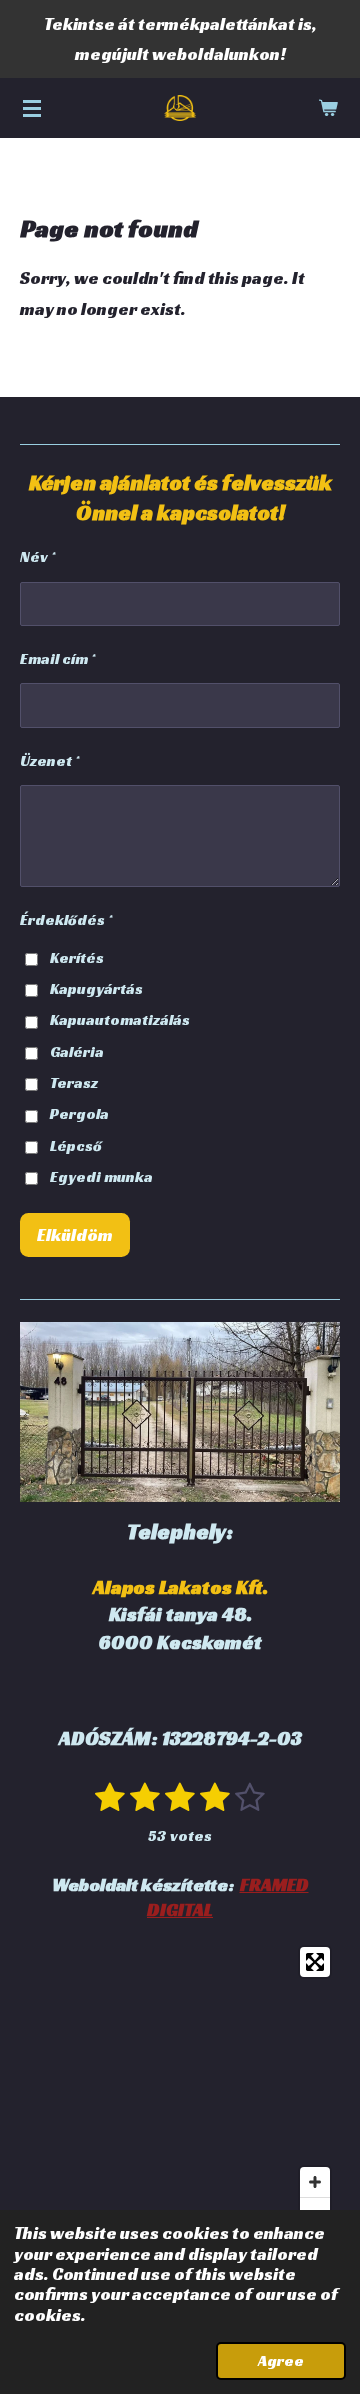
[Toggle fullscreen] (315, 1962)
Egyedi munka (101, 1176)
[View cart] (328, 108)
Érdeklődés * (66, 919)
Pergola (79, 1113)
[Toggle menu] (32, 108)
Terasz (74, 1082)
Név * (37, 556)
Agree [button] (281, 2360)
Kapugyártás (96, 988)
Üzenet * (49, 760)
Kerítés (77, 957)
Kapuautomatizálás (120, 1019)
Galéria (77, 1051)
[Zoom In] (315, 2182)
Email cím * (57, 658)
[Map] (180, 2087)
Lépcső (76, 1145)
